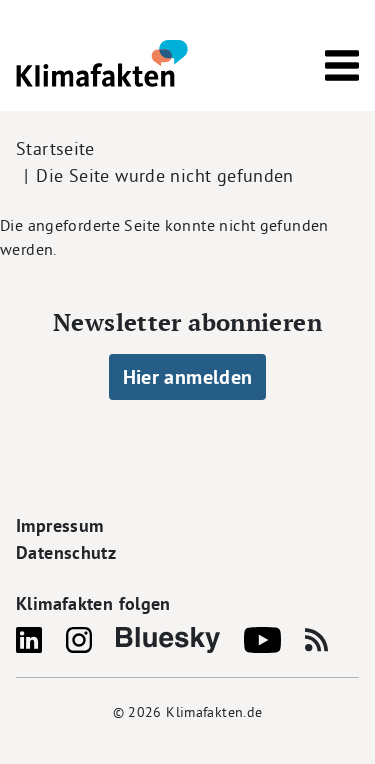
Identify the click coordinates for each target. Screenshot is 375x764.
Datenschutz (66, 552)
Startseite (55, 148)
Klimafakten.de (214, 712)
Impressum (59, 525)
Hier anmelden (188, 377)
